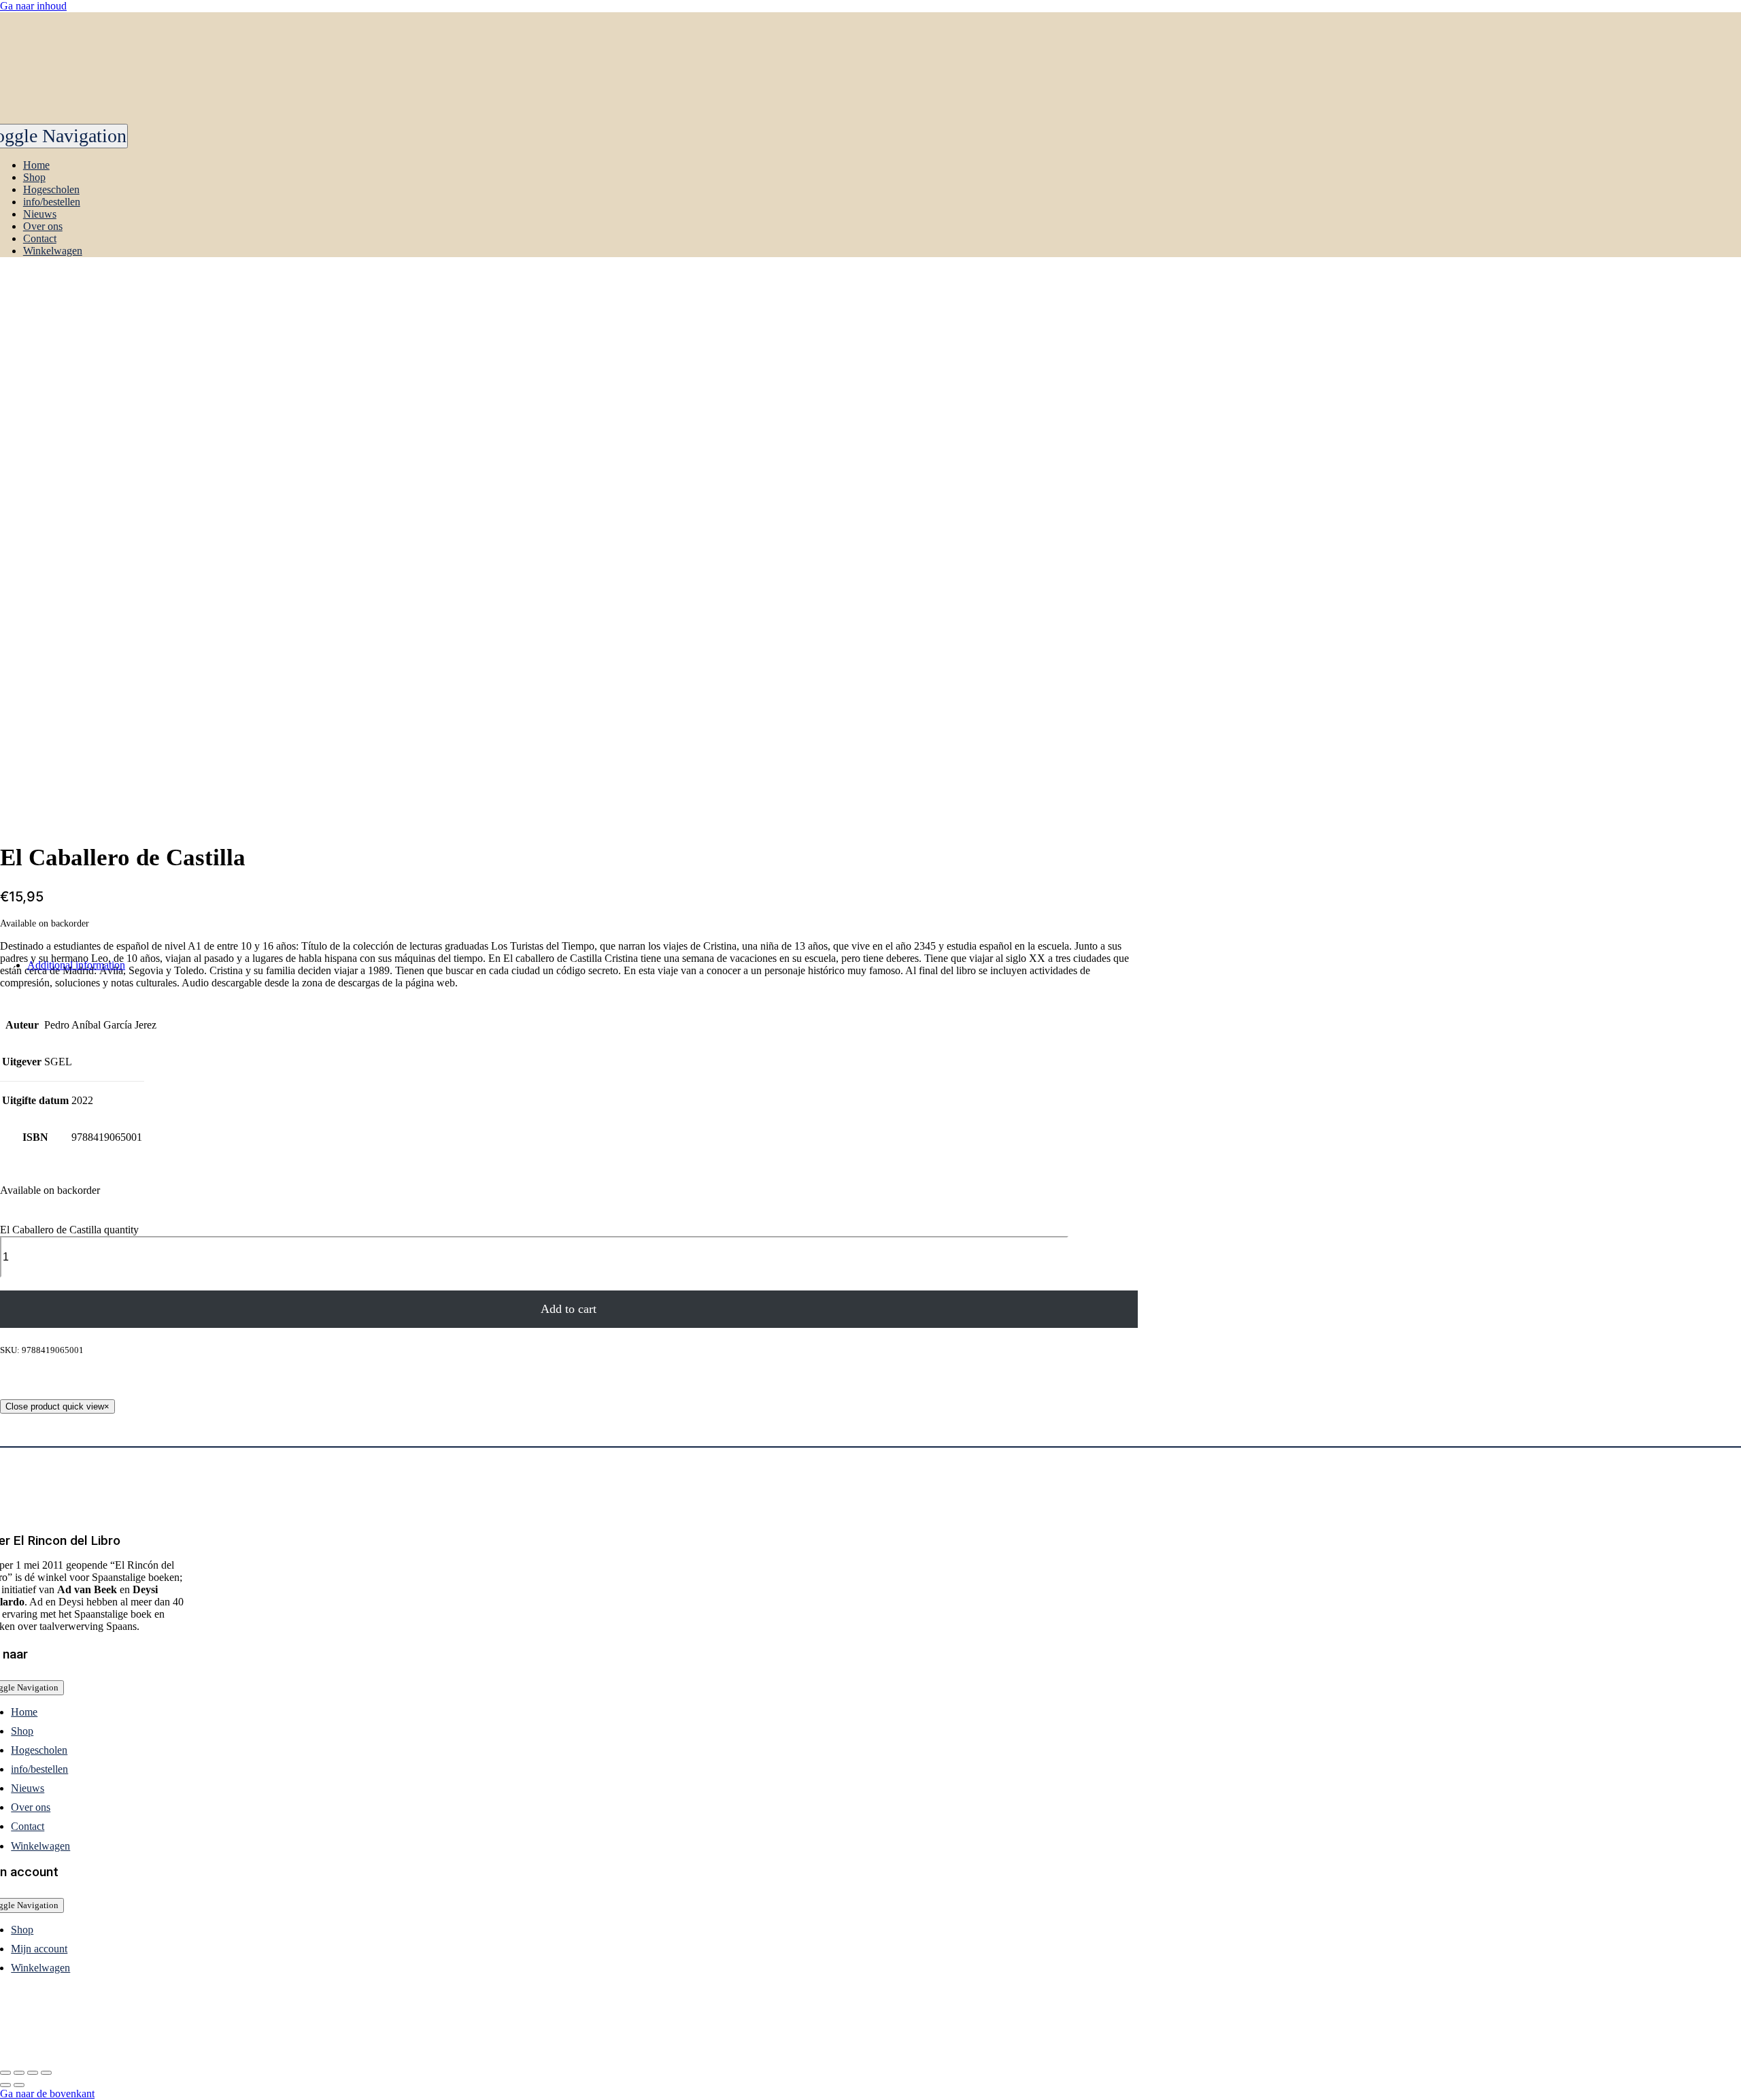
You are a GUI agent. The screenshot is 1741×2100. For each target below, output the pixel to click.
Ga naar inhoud (33, 6)
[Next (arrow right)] (19, 2085)
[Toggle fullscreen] (33, 2073)
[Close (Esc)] (5, 2073)
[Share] (19, 2073)
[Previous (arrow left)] (5, 2085)
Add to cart (569, 1309)
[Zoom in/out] (46, 2073)
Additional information (76, 965)
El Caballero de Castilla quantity (69, 1230)
